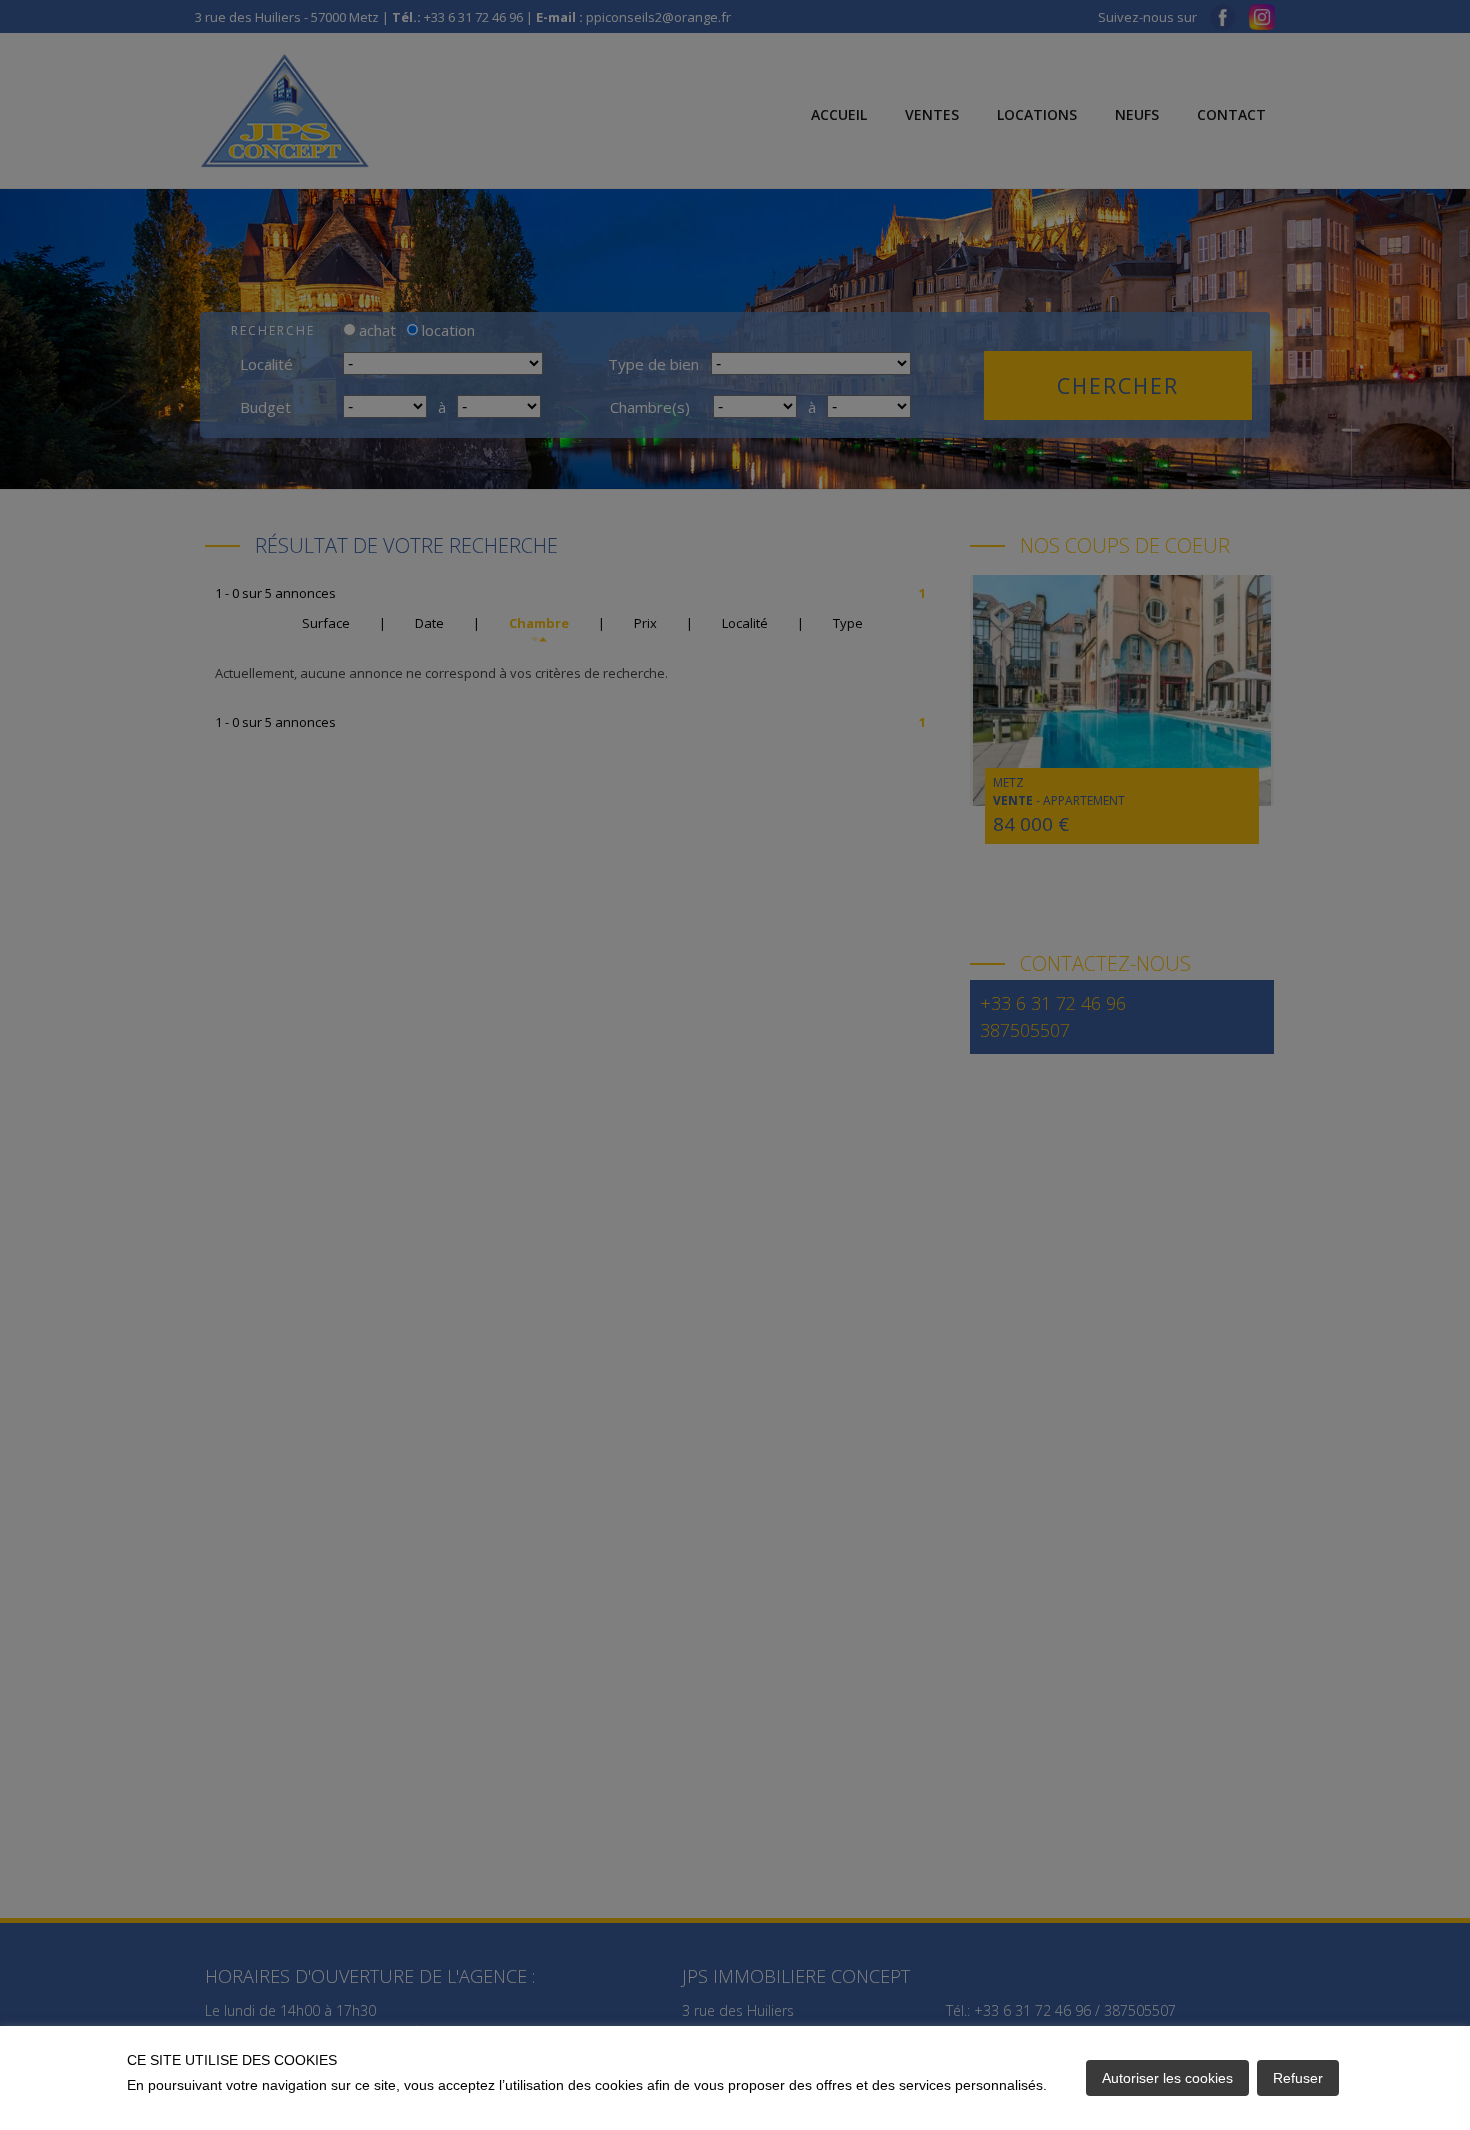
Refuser (1298, 2078)
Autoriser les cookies (1167, 2078)
